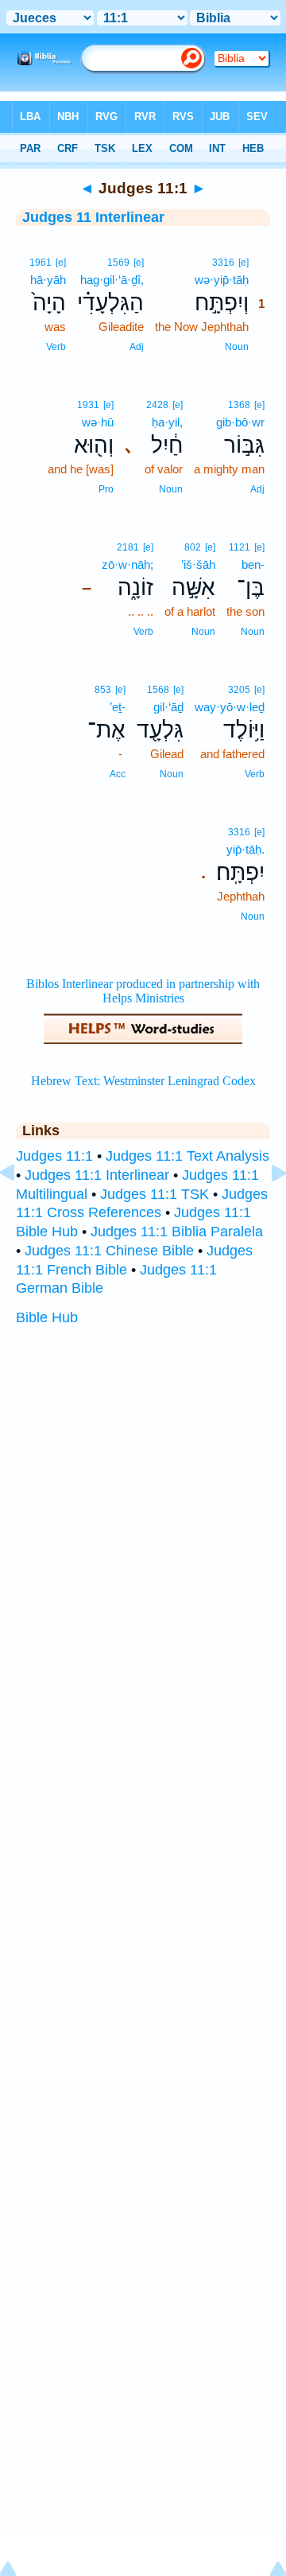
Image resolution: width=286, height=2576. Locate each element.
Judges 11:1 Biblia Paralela (177, 1232)
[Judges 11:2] (266, 1208)
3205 (239, 690)
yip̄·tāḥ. (245, 849)
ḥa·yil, (167, 422)
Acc (118, 774)
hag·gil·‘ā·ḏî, (112, 280)
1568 (158, 690)
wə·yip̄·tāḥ (222, 280)
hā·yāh (48, 280)
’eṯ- (118, 707)
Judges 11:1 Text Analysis (187, 1156)
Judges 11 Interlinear (93, 217)
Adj (137, 347)
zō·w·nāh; (128, 564)
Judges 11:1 (54, 1156)
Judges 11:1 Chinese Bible (109, 1251)
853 (103, 690)
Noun (237, 347)
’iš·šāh (198, 564)
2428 (157, 405)
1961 (41, 263)
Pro (106, 489)
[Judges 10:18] (20, 1208)
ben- (253, 564)
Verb (56, 347)
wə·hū (98, 422)
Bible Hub (47, 1317)
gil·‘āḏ (168, 707)
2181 (128, 547)
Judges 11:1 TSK (155, 1194)
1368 (239, 405)
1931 (88, 405)
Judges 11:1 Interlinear (97, 1175)
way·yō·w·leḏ (230, 707)
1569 (118, 263)
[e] (243, 263)
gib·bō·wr (240, 422)
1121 (240, 547)
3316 (223, 263)
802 (193, 547)
